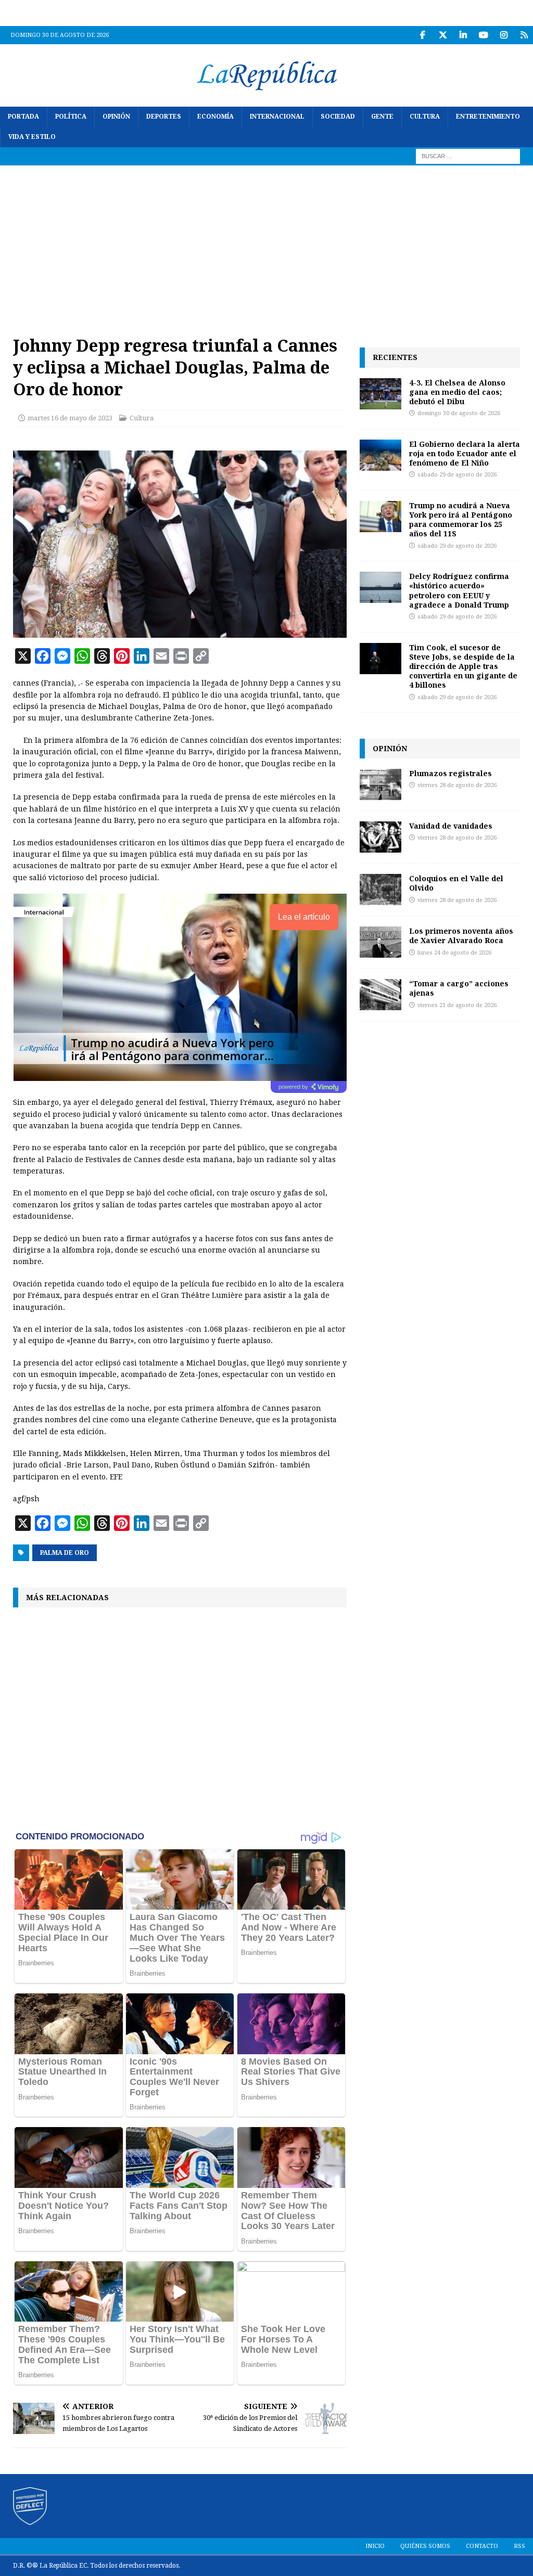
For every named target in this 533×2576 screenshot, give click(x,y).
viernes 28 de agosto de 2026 (457, 785)
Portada (23, 117)
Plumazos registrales (450, 773)
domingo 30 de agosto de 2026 (459, 413)
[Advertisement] (266, 243)
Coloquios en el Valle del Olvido (456, 883)
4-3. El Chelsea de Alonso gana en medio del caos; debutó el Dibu (457, 392)
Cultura (425, 117)
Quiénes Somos (425, 2546)
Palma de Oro (65, 1553)
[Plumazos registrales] (380, 784)
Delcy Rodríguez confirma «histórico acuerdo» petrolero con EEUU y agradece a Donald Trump (459, 590)
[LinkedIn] (463, 35)
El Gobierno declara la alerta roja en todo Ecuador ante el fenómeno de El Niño (465, 453)
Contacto (482, 2546)
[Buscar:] (468, 156)
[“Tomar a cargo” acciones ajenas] (380, 995)
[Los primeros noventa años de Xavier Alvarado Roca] (380, 942)
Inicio (375, 2546)
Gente (382, 117)
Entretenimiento (488, 117)
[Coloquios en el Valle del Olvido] (380, 890)
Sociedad (338, 117)
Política (71, 117)
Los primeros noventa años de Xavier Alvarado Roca (461, 936)
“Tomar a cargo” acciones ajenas (459, 988)
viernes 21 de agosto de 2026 (457, 1005)
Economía (215, 117)
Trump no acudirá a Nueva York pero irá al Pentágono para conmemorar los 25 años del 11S (461, 520)
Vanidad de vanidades (451, 826)
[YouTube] (483, 35)
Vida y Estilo (32, 137)
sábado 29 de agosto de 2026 (457, 475)
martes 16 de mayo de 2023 (70, 418)
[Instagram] (504, 35)
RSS (519, 2546)
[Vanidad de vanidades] (380, 837)
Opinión (116, 117)
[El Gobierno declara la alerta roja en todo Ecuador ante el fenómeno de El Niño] (380, 455)
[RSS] (524, 35)
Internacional (277, 117)
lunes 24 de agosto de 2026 (454, 953)
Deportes (164, 117)
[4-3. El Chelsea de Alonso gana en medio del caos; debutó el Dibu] (380, 394)
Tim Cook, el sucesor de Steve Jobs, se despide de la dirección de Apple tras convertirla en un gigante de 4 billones (463, 666)
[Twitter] (443, 35)
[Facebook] (422, 35)
